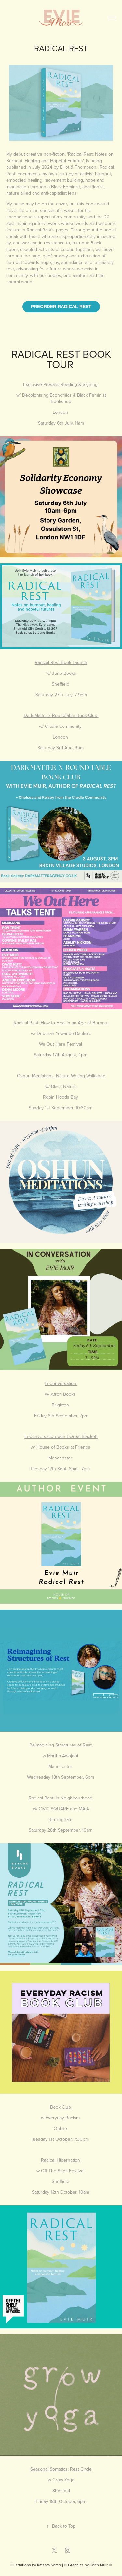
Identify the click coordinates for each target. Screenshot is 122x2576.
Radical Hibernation (61, 2160)
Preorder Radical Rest (61, 307)
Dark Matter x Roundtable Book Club (61, 715)
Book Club (61, 2107)
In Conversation (61, 1383)
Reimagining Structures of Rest (61, 1745)
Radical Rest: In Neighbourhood (61, 1798)
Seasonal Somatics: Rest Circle (61, 2469)
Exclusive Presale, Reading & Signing (61, 384)
